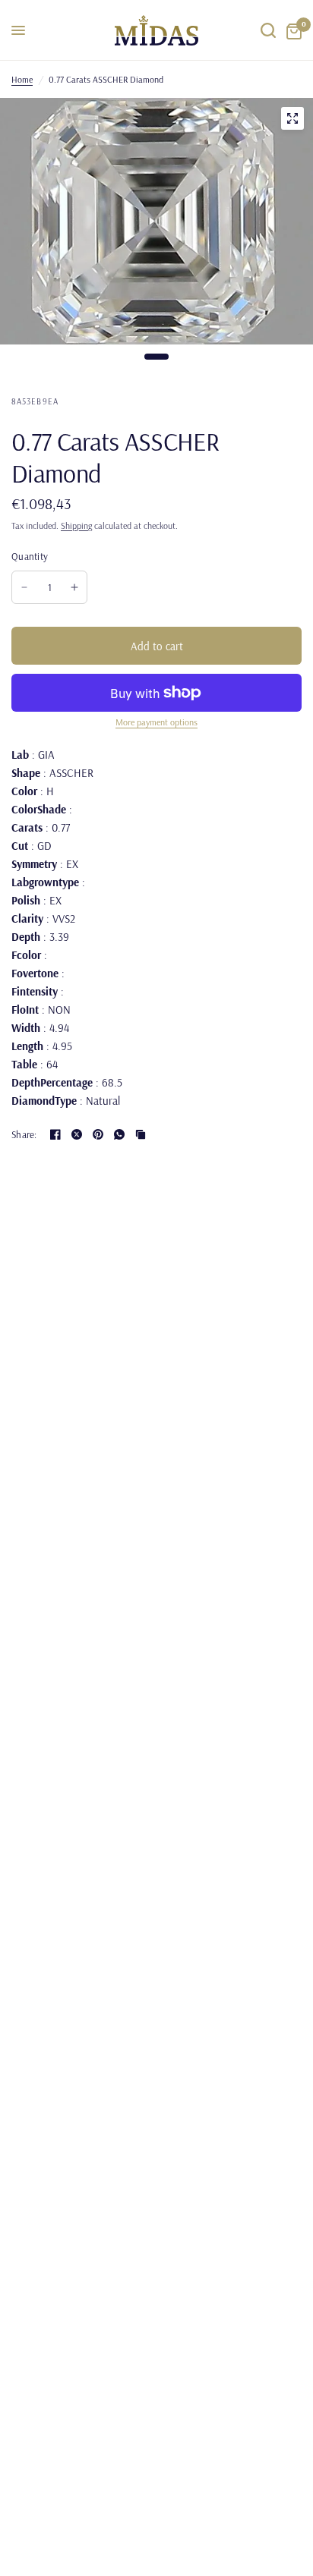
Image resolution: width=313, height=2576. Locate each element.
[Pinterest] (98, 1134)
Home (22, 79)
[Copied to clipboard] (141, 1134)
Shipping (76, 525)
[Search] (268, 30)
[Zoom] (292, 118)
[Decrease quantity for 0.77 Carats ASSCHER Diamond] (24, 587)
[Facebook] (55, 1134)
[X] (77, 1134)
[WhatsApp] (119, 1134)
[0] (291, 30)
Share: (24, 1135)
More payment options (156, 722)
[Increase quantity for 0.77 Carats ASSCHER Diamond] (74, 587)
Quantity (30, 556)
